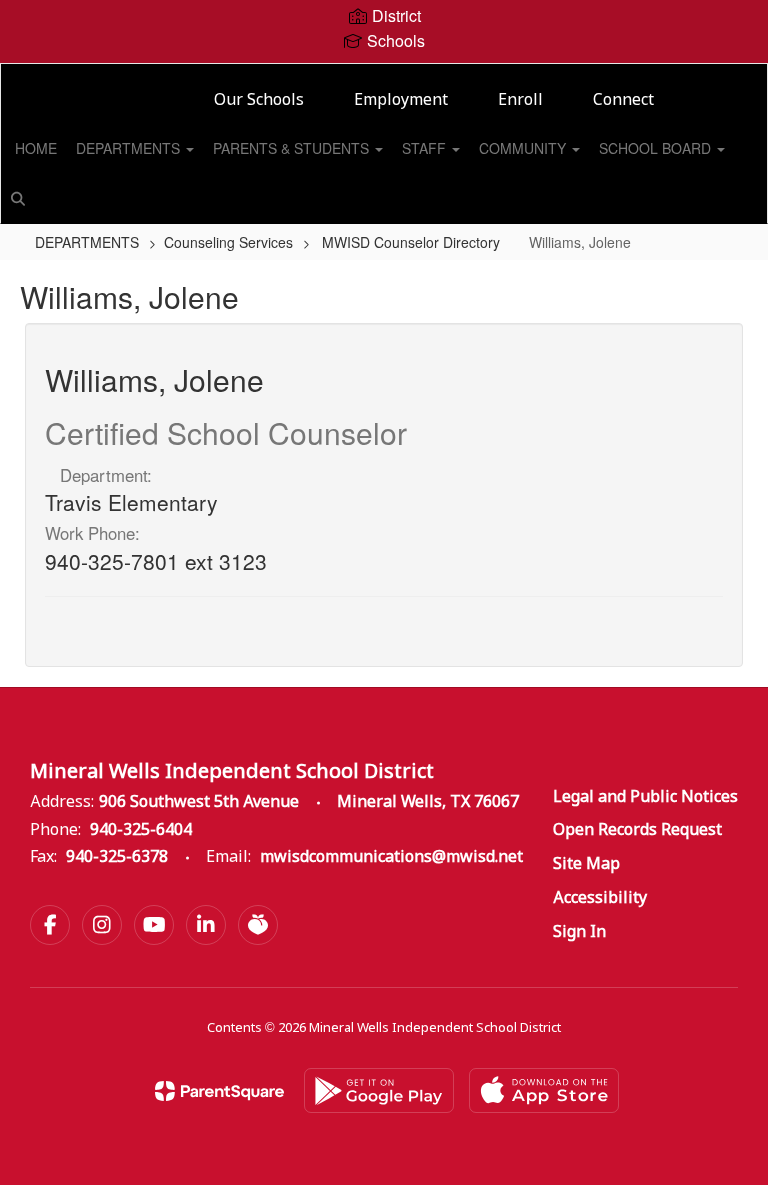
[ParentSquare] (219, 1091)
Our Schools (259, 100)
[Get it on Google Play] (379, 1090)
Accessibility (600, 898)
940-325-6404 (141, 830)
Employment (401, 100)
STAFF (426, 148)
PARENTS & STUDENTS (293, 148)
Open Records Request (637, 830)
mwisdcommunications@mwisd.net (391, 857)
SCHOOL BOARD (657, 148)
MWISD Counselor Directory (411, 242)
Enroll (520, 100)
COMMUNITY (524, 148)
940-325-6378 (117, 857)
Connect (623, 100)
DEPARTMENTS (130, 148)
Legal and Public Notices (645, 797)
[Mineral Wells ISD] (384, 76)
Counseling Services (228, 242)
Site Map (586, 864)
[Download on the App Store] (544, 1090)
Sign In (579, 932)
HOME (36, 148)
